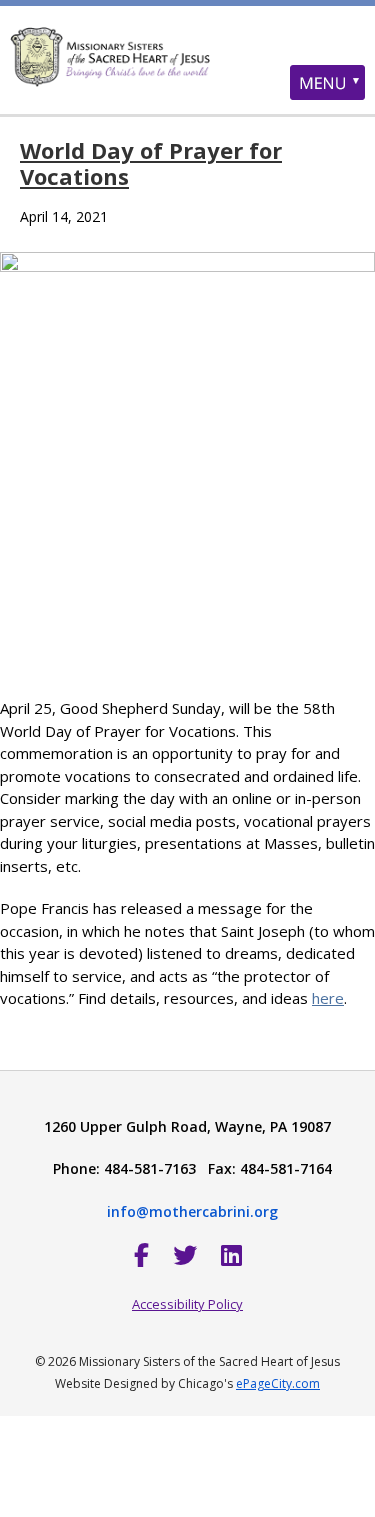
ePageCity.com (278, 1383)
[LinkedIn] (231, 1254)
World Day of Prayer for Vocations (151, 163)
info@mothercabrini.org (192, 1211)
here (328, 998)
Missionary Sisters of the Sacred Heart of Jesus (187, 75)
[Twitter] (185, 1254)
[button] (327, 82)
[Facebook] (141, 1254)
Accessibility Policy (187, 1304)
